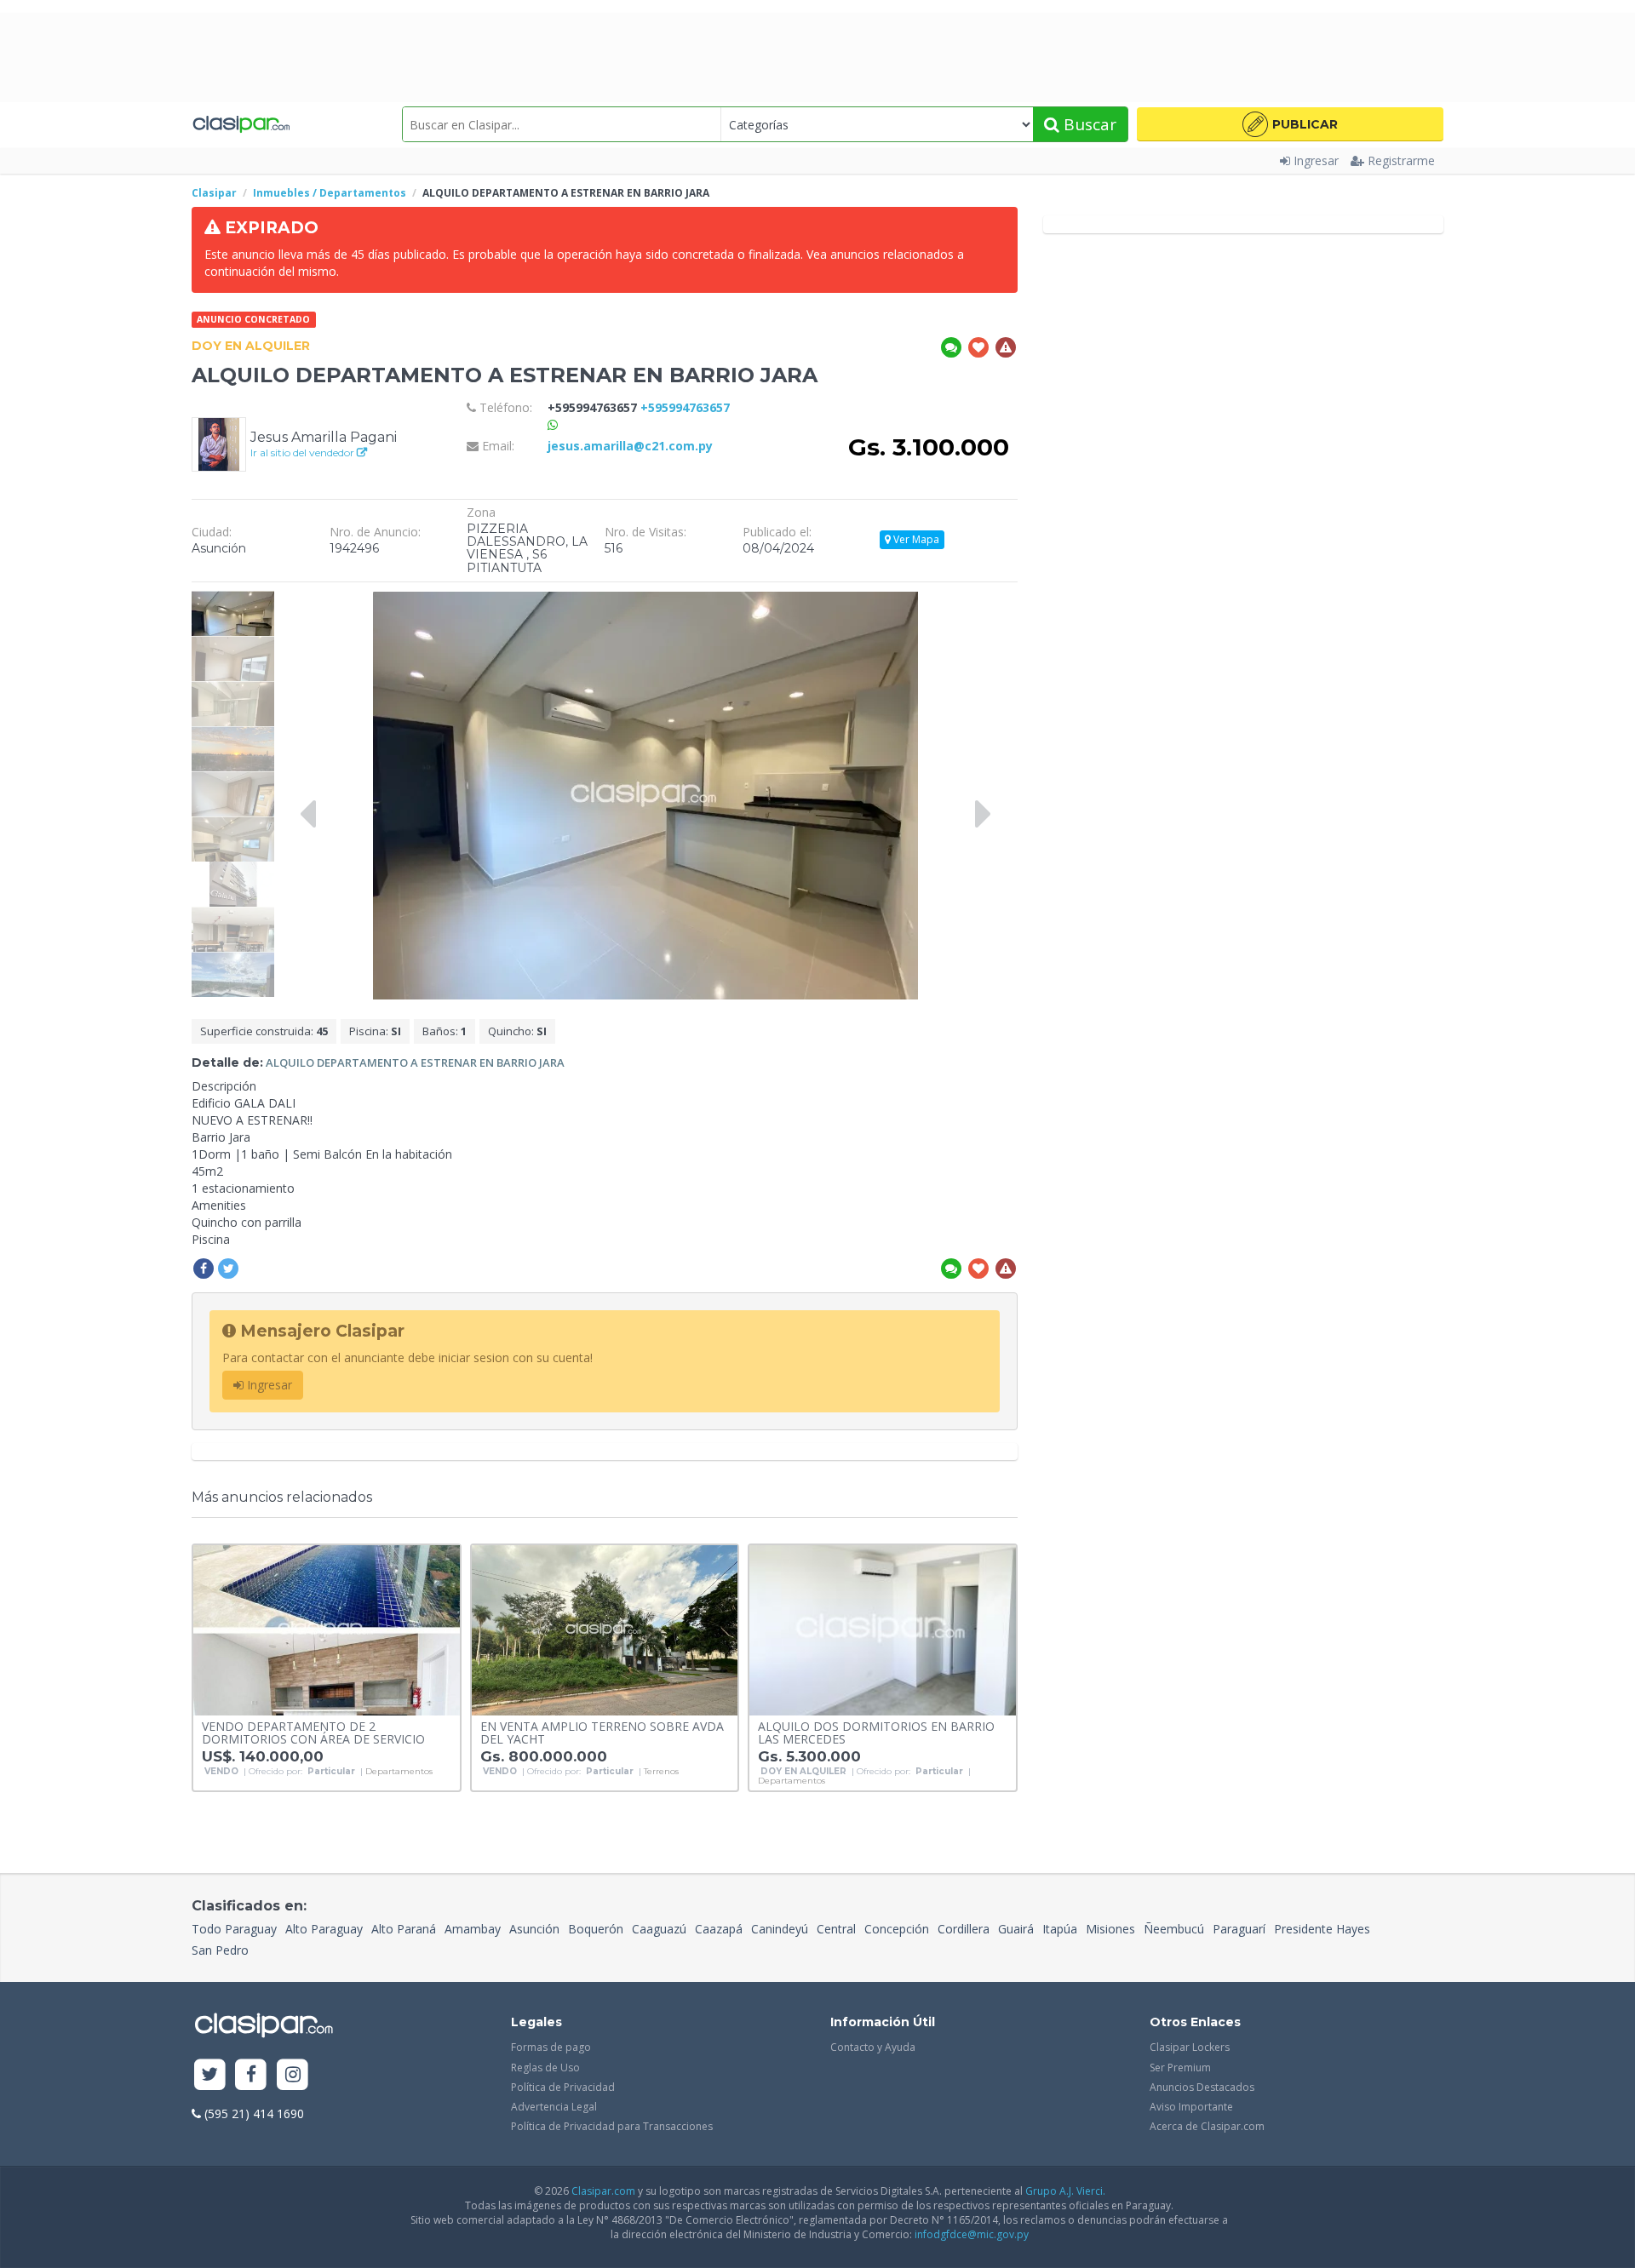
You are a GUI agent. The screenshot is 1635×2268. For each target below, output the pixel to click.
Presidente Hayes (1322, 1929)
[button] (1290, 124)
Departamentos (399, 1772)
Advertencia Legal (554, 2107)
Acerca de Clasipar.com (1207, 2126)
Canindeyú (780, 1929)
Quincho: (517, 1031)
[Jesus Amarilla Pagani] (219, 443)
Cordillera (964, 1929)
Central (836, 1929)
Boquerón (596, 1929)
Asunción (534, 1929)
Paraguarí (1239, 1929)
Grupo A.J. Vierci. (1065, 2191)
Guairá (1016, 1929)
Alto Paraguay (324, 1929)
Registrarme (1401, 160)
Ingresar (1316, 160)
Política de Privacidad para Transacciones (612, 2126)
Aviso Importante (1191, 2107)
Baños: (445, 1031)
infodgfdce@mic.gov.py (972, 2234)
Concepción (897, 1929)
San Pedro (220, 1950)
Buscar (1088, 124)
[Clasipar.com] (241, 124)
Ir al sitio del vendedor (304, 452)
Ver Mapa (915, 539)
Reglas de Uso (545, 2068)
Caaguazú (659, 1929)
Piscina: (375, 1031)
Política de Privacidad (563, 2087)
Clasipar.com (603, 2191)
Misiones (1110, 1929)
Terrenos (661, 1772)
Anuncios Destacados (1202, 2087)
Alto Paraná (404, 1929)
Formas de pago (551, 2047)
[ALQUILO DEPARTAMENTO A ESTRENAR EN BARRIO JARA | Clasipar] (233, 599)
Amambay (473, 1929)
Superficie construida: (264, 1031)
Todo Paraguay (234, 1929)
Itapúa (1060, 1929)
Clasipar (214, 193)
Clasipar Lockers (1190, 2047)
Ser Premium (1180, 2068)
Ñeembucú (1174, 1929)
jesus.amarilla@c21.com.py (630, 446)
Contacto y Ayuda (873, 2047)
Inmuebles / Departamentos (330, 193)
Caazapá (719, 1929)
